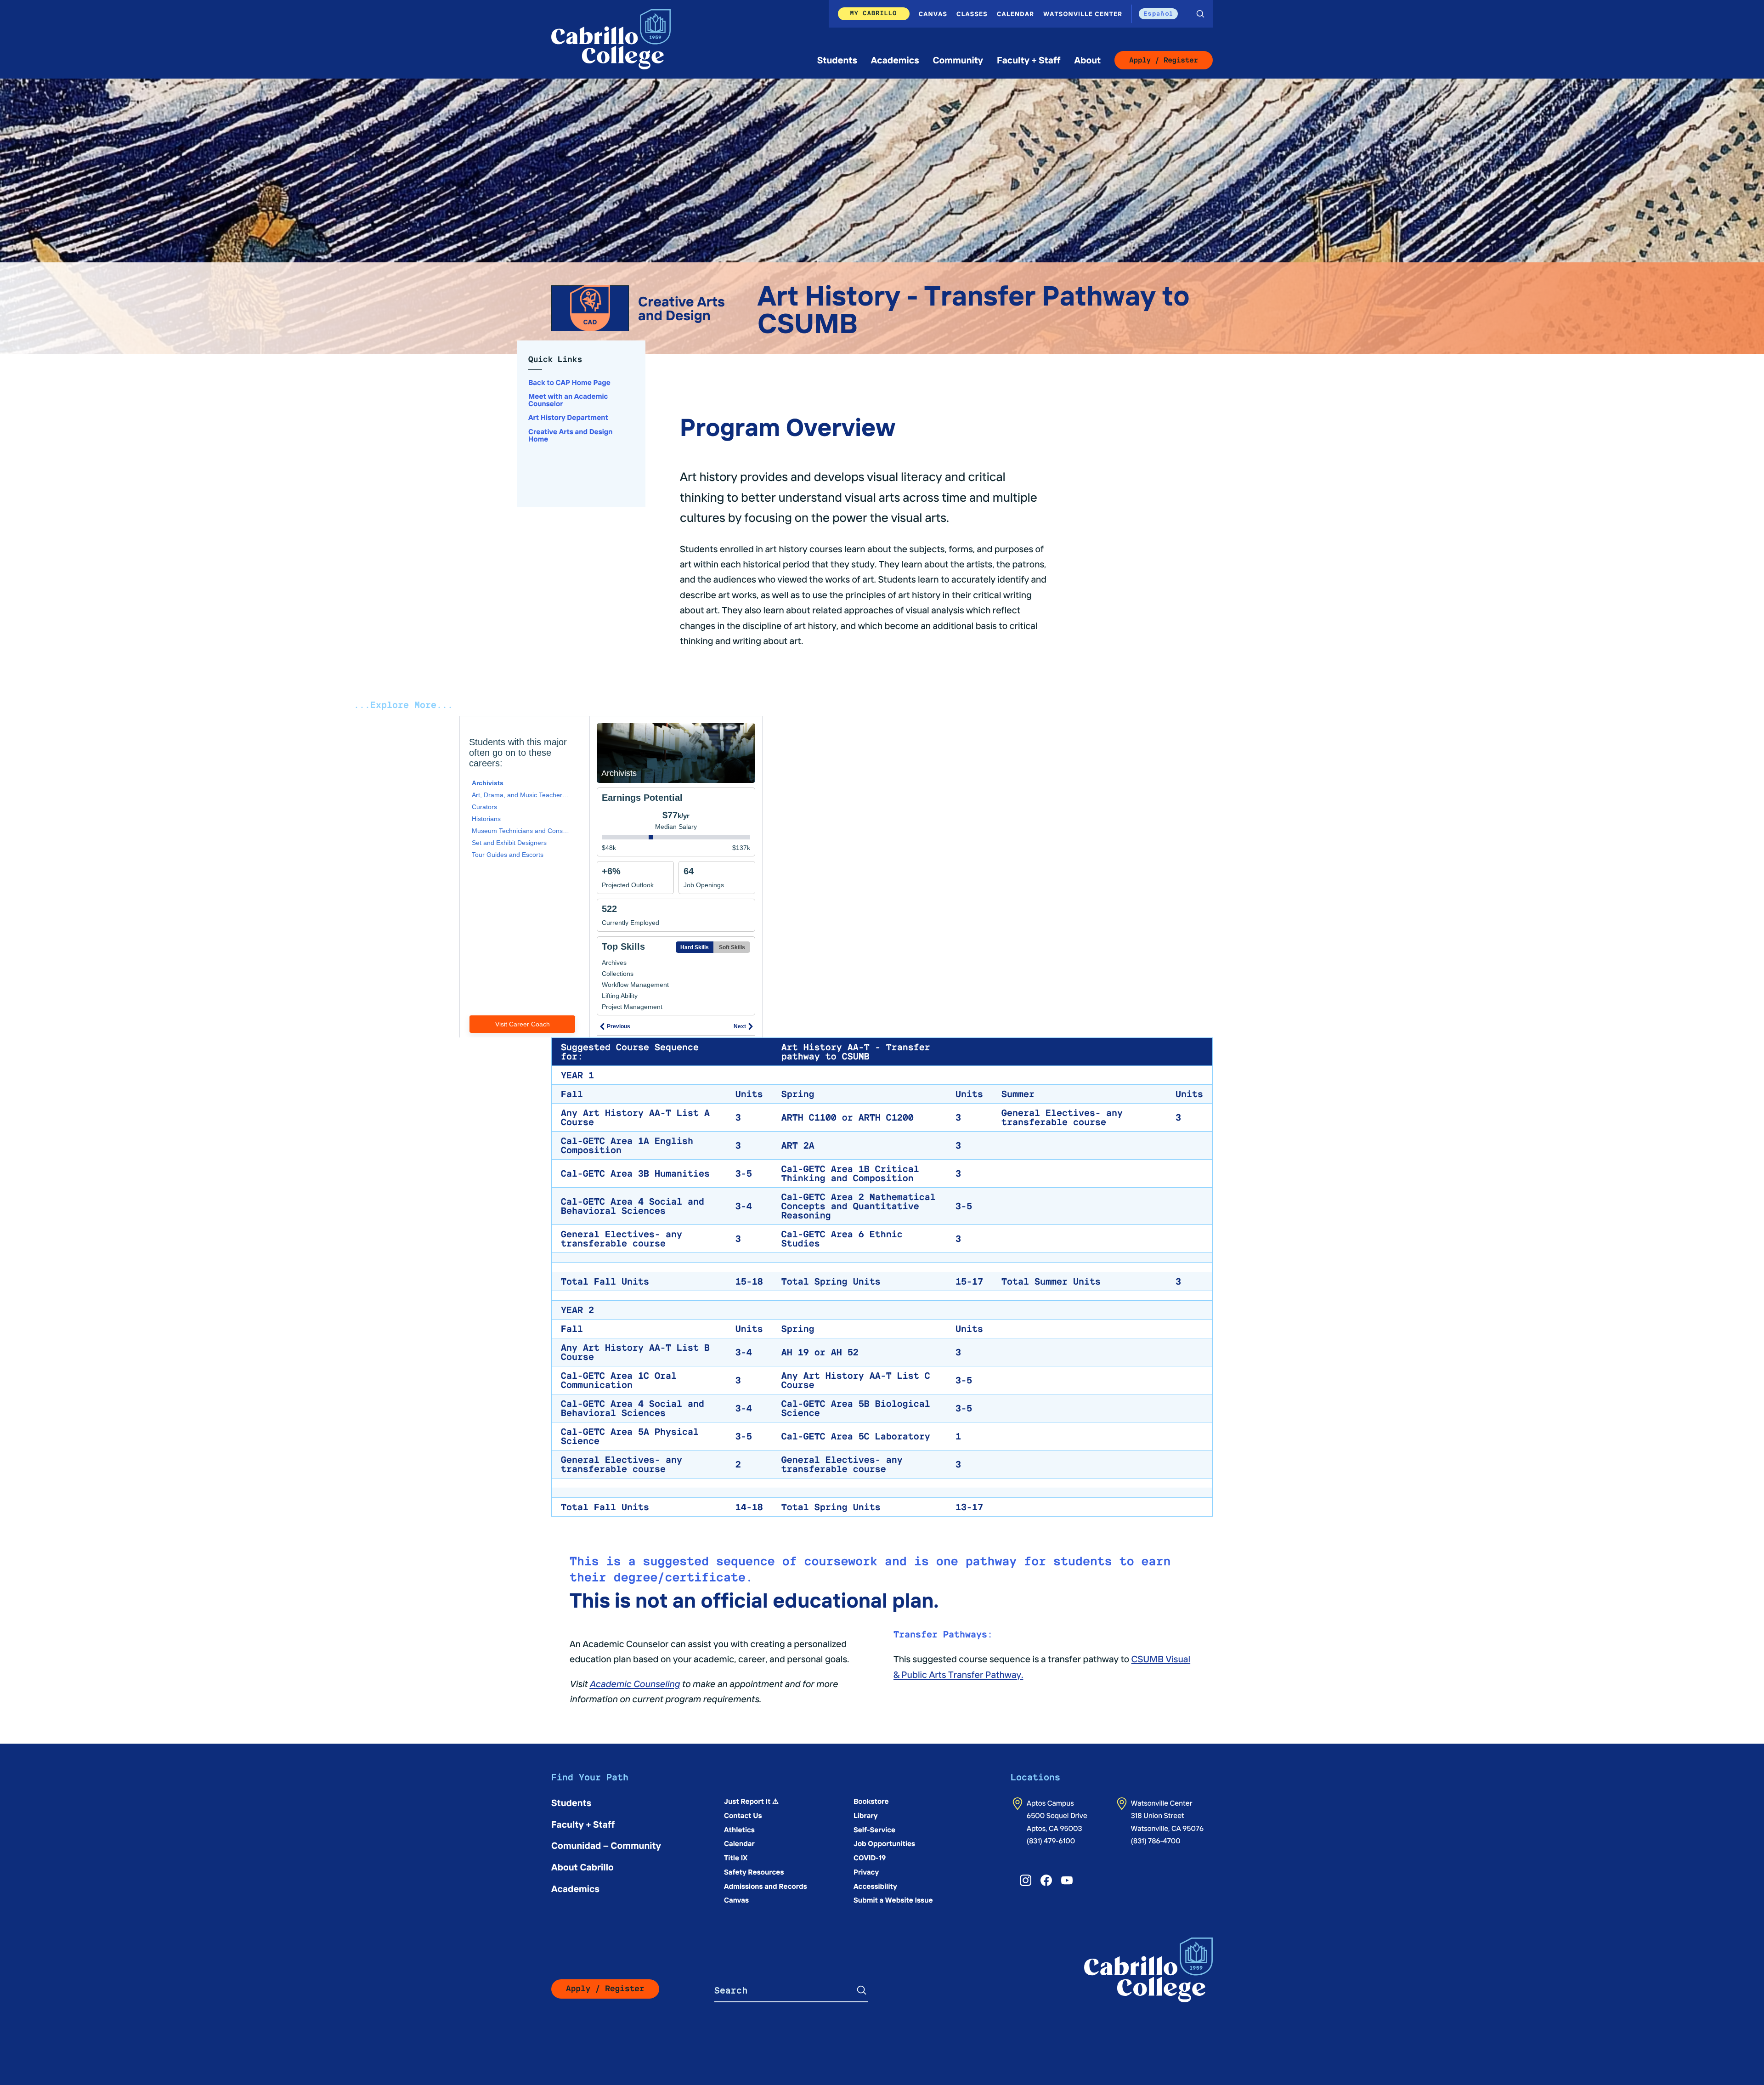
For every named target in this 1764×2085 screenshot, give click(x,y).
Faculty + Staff (1029, 60)
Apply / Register (1164, 60)
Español (1158, 13)
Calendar (1015, 14)
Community (958, 60)
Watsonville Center (1083, 14)
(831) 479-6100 (1051, 1841)
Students (837, 60)
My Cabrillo (874, 13)
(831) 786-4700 (1156, 1841)
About (1087, 60)
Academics (895, 60)
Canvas (933, 14)
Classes (972, 14)
